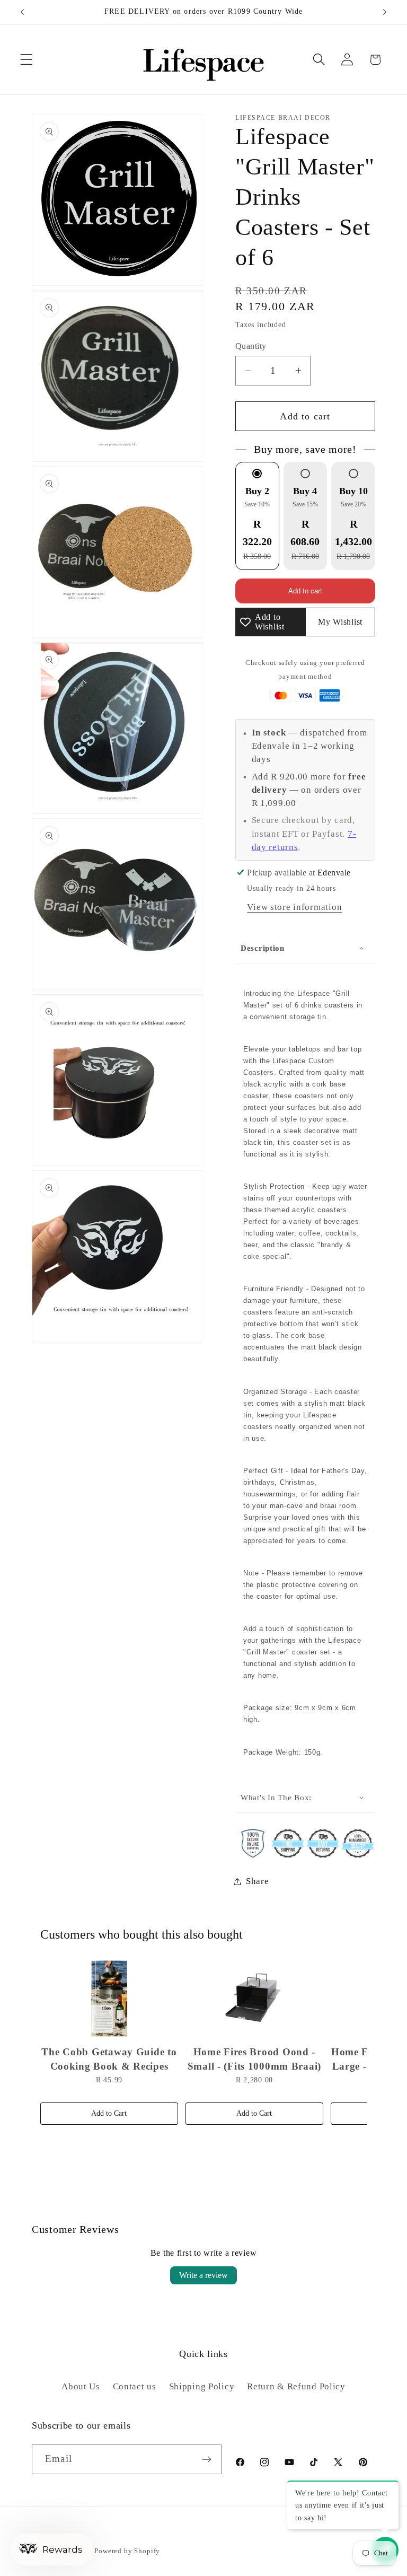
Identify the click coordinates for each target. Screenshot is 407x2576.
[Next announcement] (385, 12)
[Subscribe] (207, 2459)
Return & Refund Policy (296, 2386)
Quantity (251, 346)
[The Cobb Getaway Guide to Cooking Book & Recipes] (109, 1999)
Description (263, 948)
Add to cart (305, 591)
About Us (81, 2386)
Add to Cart (109, 2113)
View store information (294, 907)
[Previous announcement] (22, 12)
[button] (27, 60)
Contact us (135, 2386)
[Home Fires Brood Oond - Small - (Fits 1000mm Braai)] (254, 1999)
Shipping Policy (202, 2386)
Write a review (203, 2275)
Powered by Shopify (127, 2551)
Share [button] (258, 1881)
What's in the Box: (276, 1798)
